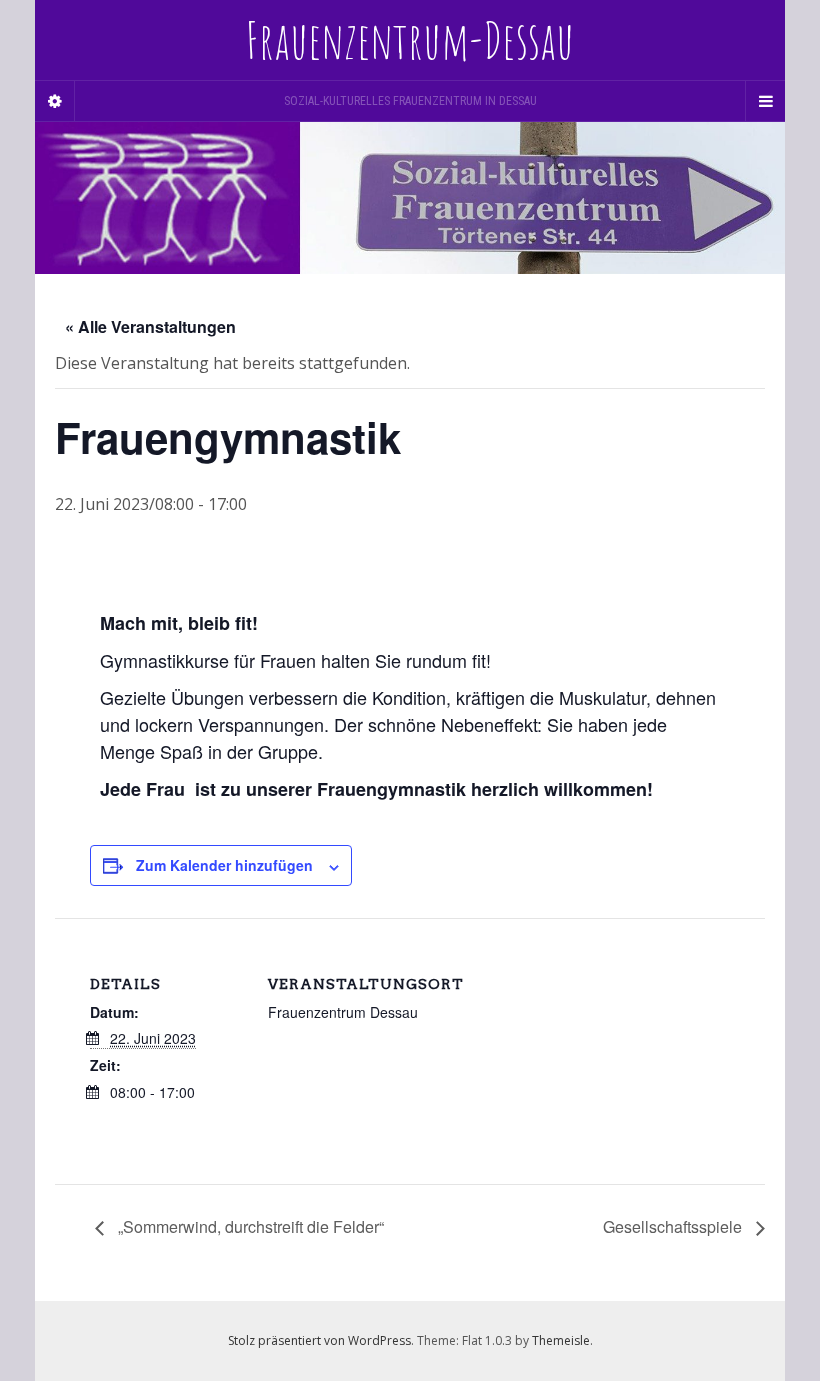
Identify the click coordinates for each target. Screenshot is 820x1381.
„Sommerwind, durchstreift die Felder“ (249, 1226)
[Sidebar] (55, 101)
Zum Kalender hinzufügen (224, 865)
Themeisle (561, 1340)
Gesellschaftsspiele (674, 1226)
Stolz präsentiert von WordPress (319, 1340)
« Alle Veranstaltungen (150, 326)
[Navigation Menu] (765, 101)
